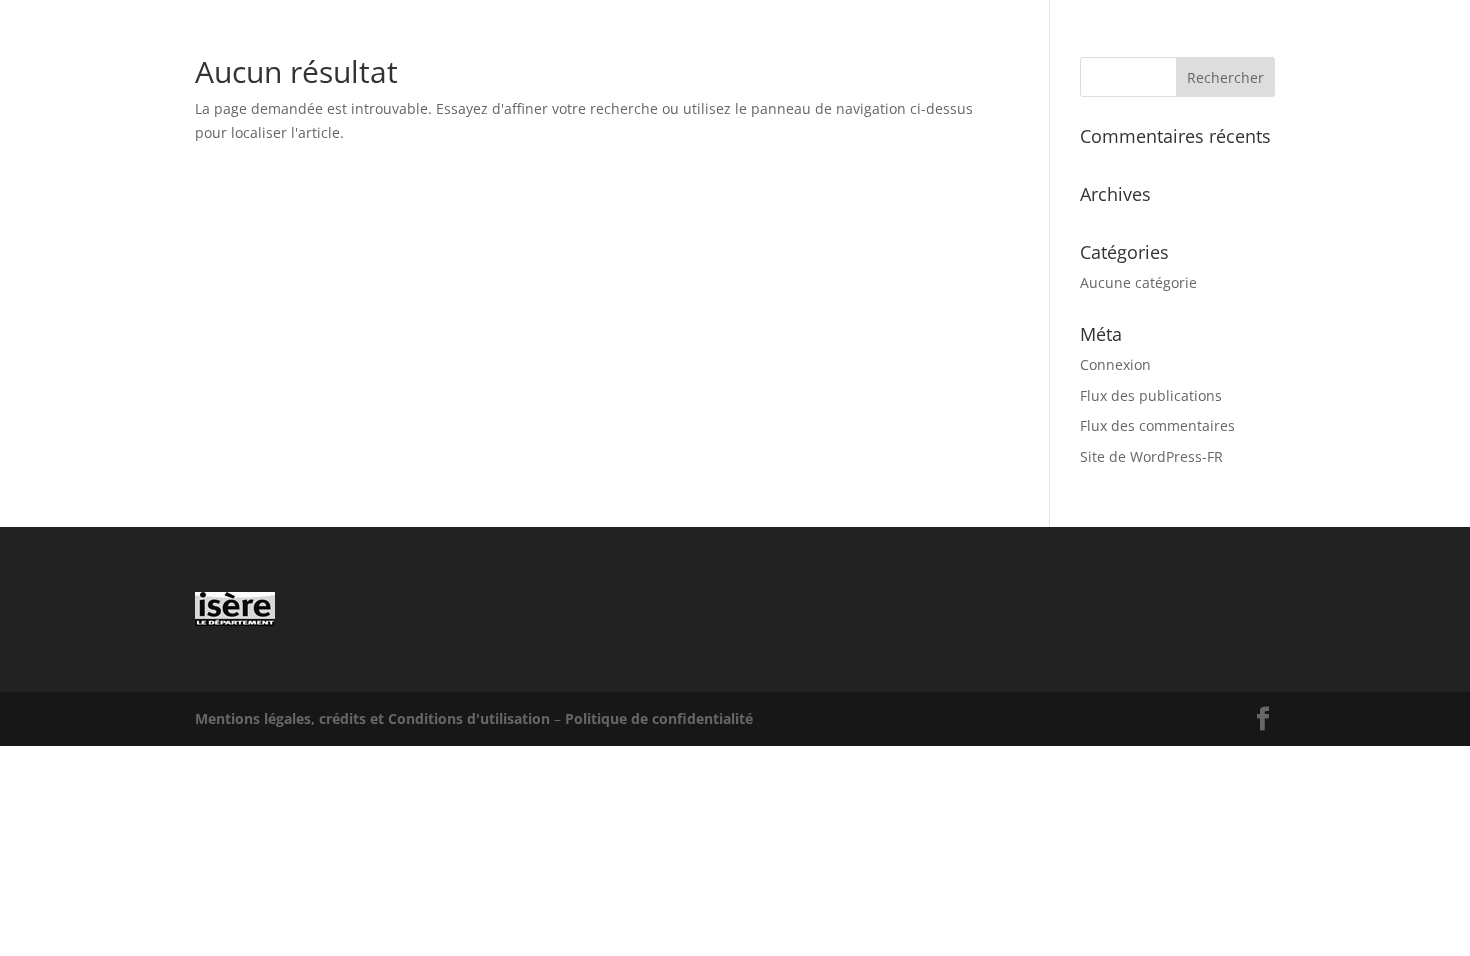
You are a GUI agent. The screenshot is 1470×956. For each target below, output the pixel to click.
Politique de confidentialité (659, 718)
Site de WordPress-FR (1151, 456)
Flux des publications (1151, 395)
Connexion (1115, 364)
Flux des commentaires (1157, 425)
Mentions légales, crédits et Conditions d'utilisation (372, 718)
